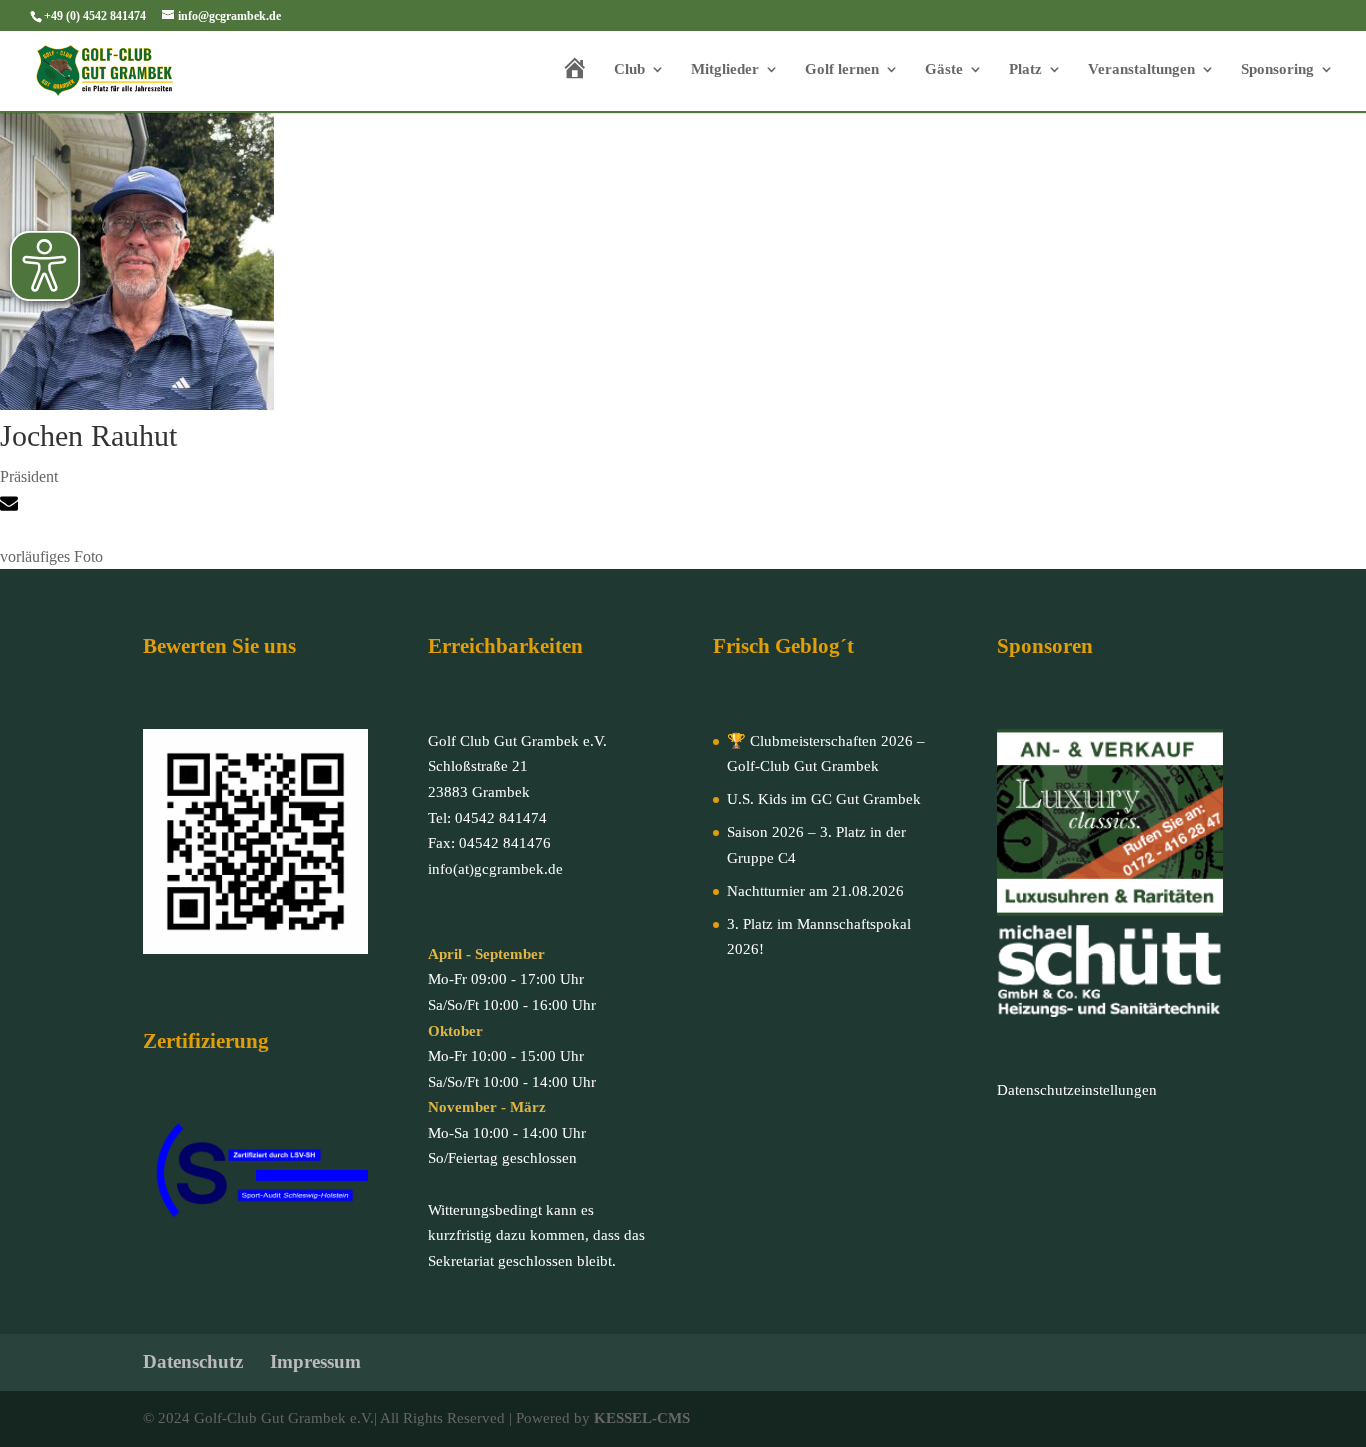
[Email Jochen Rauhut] (11, 506)
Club (629, 69)
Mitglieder (725, 69)
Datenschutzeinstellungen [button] (1077, 1090)
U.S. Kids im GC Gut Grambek (824, 799)
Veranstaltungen (1141, 69)
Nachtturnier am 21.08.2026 (815, 891)
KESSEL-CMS (642, 1418)
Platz (1025, 69)
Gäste (944, 69)
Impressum (315, 1361)
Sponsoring (1277, 69)
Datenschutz (193, 1361)
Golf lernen (842, 69)
